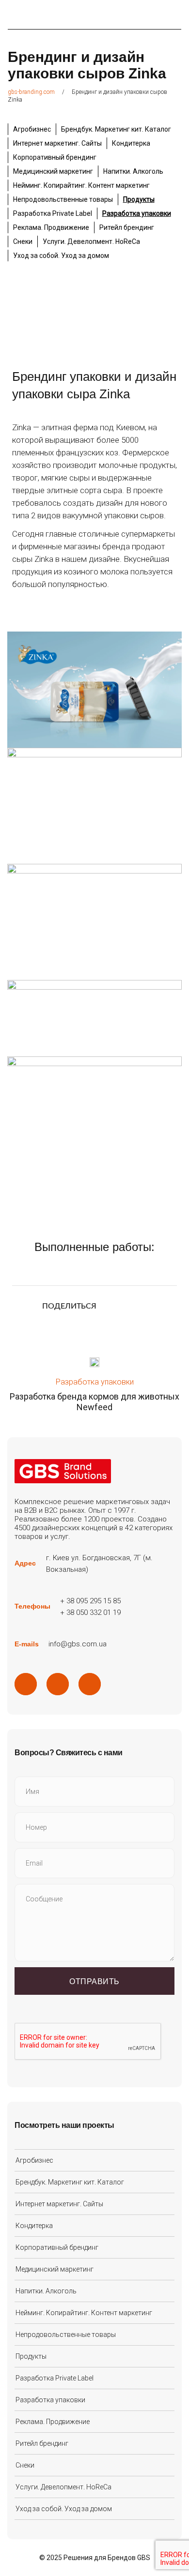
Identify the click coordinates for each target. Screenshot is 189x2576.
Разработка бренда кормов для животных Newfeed (94, 1402)
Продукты (139, 199)
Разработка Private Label (53, 213)
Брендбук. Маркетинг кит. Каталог (116, 129)
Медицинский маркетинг (53, 171)
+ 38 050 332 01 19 (90, 1612)
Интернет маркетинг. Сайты (57, 143)
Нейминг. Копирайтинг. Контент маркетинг (81, 185)
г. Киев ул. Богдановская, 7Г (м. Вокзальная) (99, 1564)
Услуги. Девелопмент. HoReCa (91, 241)
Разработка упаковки (137, 213)
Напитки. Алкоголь (133, 171)
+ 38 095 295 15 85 (90, 1601)
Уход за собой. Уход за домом (61, 256)
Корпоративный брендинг (55, 157)
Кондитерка (131, 143)
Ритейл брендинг (127, 227)
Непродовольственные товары (63, 199)
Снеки (23, 241)
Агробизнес (32, 129)
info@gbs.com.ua (78, 1644)
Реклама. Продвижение (51, 227)
